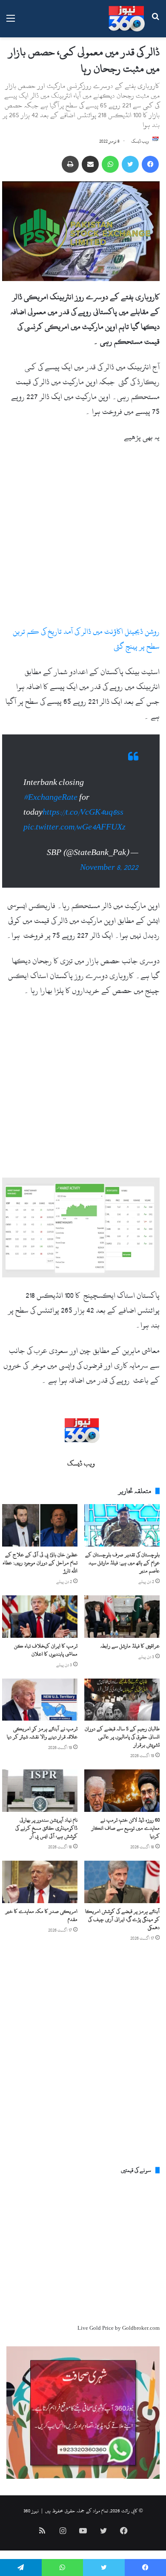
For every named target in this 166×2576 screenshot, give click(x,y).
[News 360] (127, 19)
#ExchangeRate (50, 797)
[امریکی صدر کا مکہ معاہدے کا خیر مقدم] (40, 1882)
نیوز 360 (31, 2511)
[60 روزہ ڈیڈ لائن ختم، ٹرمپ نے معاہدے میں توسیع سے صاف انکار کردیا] (122, 1791)
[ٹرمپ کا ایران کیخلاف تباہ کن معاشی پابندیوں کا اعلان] (40, 1617)
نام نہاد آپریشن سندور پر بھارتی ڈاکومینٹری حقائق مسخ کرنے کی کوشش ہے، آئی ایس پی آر (46, 1828)
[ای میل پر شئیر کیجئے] (90, 164)
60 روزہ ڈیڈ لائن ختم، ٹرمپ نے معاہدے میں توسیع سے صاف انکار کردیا (126, 1828)
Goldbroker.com (141, 2328)
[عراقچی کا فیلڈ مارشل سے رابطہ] (122, 1617)
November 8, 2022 (109, 868)
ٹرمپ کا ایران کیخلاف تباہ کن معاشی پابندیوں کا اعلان (46, 1650)
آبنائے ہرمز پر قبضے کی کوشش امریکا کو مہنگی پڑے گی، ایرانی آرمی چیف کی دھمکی (122, 1919)
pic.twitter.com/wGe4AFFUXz (74, 827)
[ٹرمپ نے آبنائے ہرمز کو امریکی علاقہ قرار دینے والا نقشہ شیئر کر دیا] (40, 1700)
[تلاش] (155, 22)
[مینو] (11, 22)
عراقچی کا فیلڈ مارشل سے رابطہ (130, 1646)
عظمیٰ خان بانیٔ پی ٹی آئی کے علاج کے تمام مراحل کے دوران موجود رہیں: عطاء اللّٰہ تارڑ (40, 1563)
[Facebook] (150, 164)
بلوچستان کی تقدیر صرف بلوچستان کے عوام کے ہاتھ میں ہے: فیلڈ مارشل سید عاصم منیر (122, 1563)
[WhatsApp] (110, 164)
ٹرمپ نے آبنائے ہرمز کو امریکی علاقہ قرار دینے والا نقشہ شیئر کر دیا (42, 1733)
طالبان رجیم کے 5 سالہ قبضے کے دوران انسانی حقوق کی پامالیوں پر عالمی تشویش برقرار (122, 1737)
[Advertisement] (83, 538)
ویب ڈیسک (140, 141)
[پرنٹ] (70, 164)
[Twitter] (130, 164)
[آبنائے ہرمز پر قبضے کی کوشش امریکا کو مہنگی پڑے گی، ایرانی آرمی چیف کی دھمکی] (122, 1882)
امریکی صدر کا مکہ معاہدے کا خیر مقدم (41, 1915)
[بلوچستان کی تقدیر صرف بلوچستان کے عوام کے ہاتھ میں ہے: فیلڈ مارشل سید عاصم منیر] (122, 1525)
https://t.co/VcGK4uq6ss (83, 812)
